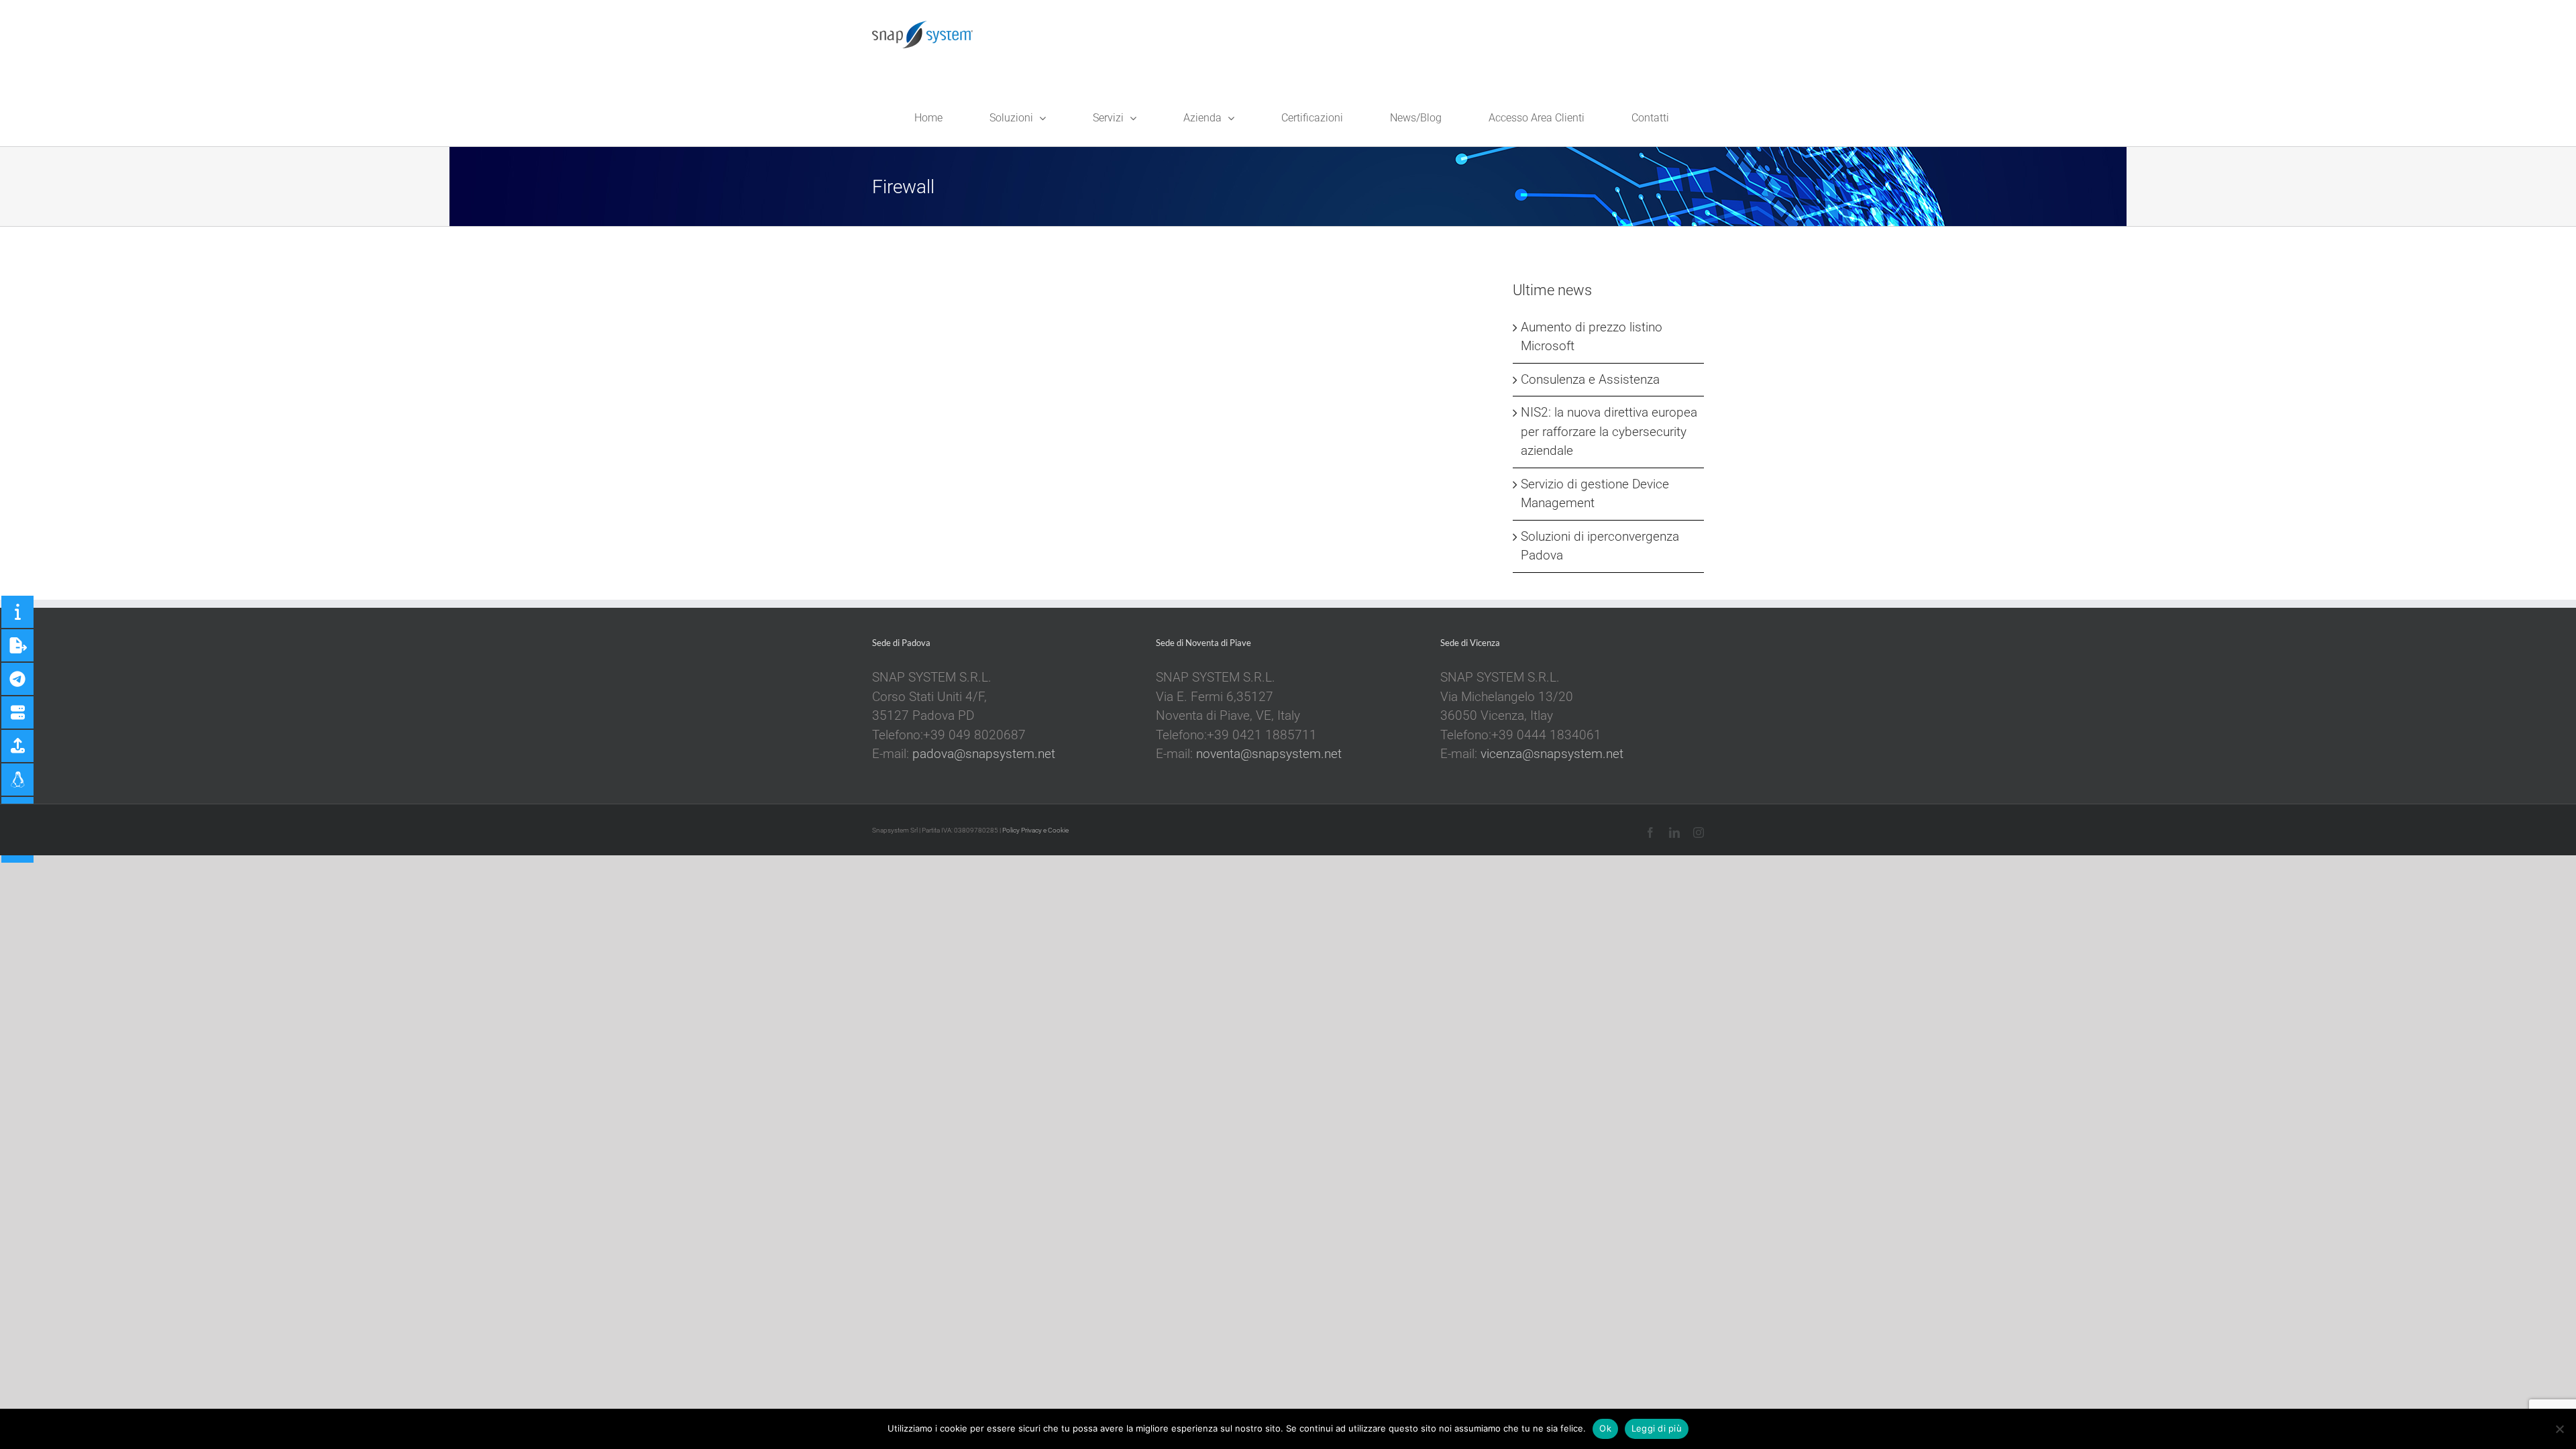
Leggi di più (1657, 1428)
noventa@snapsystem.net (1269, 754)
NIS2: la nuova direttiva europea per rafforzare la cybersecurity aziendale (1609, 431)
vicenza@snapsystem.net (1552, 754)
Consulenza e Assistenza (1590, 379)
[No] (2559, 1429)
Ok (1605, 1428)
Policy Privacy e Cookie (1035, 830)
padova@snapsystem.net (984, 754)
